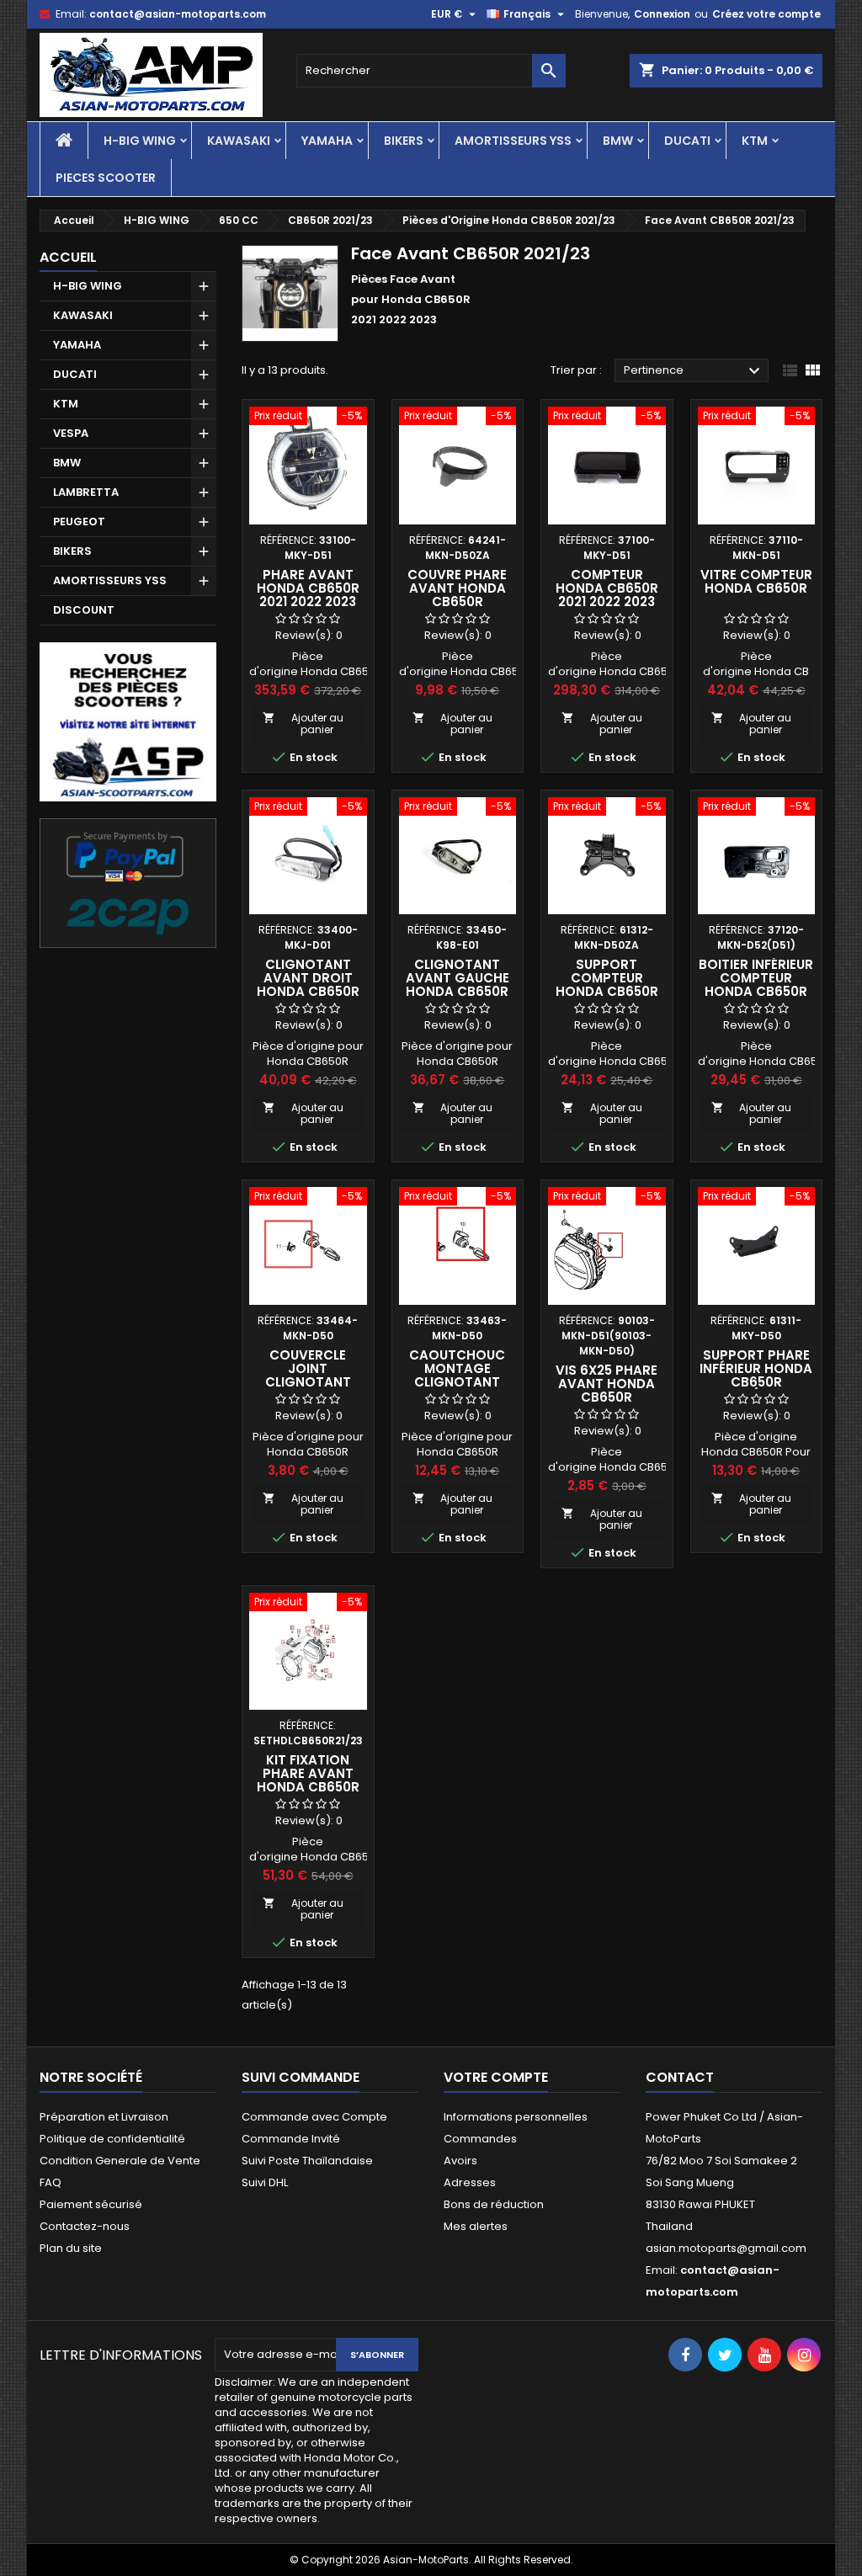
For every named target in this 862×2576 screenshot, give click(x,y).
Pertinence (694, 371)
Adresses (470, 2182)
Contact (680, 2077)
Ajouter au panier (303, 724)
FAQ (51, 2182)
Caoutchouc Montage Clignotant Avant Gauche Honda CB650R (458, 1382)
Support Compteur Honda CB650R (607, 978)
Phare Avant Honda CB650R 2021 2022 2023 (308, 588)
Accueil (68, 257)
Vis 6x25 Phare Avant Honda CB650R (607, 1384)
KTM (755, 141)
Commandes (480, 2139)
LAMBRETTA (86, 492)
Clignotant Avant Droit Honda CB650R (308, 978)
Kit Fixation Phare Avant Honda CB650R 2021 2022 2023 (308, 1780)
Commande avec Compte (314, 2117)
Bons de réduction (494, 2204)
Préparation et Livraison (104, 2117)
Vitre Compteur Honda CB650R (756, 581)
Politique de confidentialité (112, 2139)
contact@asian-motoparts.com (178, 14)
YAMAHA (327, 141)
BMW (618, 141)
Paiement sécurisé (91, 2204)
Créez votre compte (766, 14)
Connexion (662, 14)
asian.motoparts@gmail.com (726, 2248)
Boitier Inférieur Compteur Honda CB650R (756, 978)
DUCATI (687, 141)
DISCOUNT (84, 610)
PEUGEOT (79, 522)
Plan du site (71, 2248)
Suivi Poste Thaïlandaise (307, 2161)
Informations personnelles (516, 2117)
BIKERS (404, 141)
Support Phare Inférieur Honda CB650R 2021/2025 (756, 1375)
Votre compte (496, 2077)
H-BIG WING (140, 141)
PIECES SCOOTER (106, 178)
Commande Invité (291, 2139)
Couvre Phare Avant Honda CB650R (457, 588)
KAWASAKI (239, 141)
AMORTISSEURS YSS (513, 141)
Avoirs (460, 2161)
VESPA (71, 433)
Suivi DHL (265, 2182)
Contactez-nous (85, 2226)
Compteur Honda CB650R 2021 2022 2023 (607, 588)
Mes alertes (476, 2226)
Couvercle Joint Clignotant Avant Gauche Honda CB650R (308, 1382)
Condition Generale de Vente (120, 2161)
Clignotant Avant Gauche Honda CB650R (458, 978)
